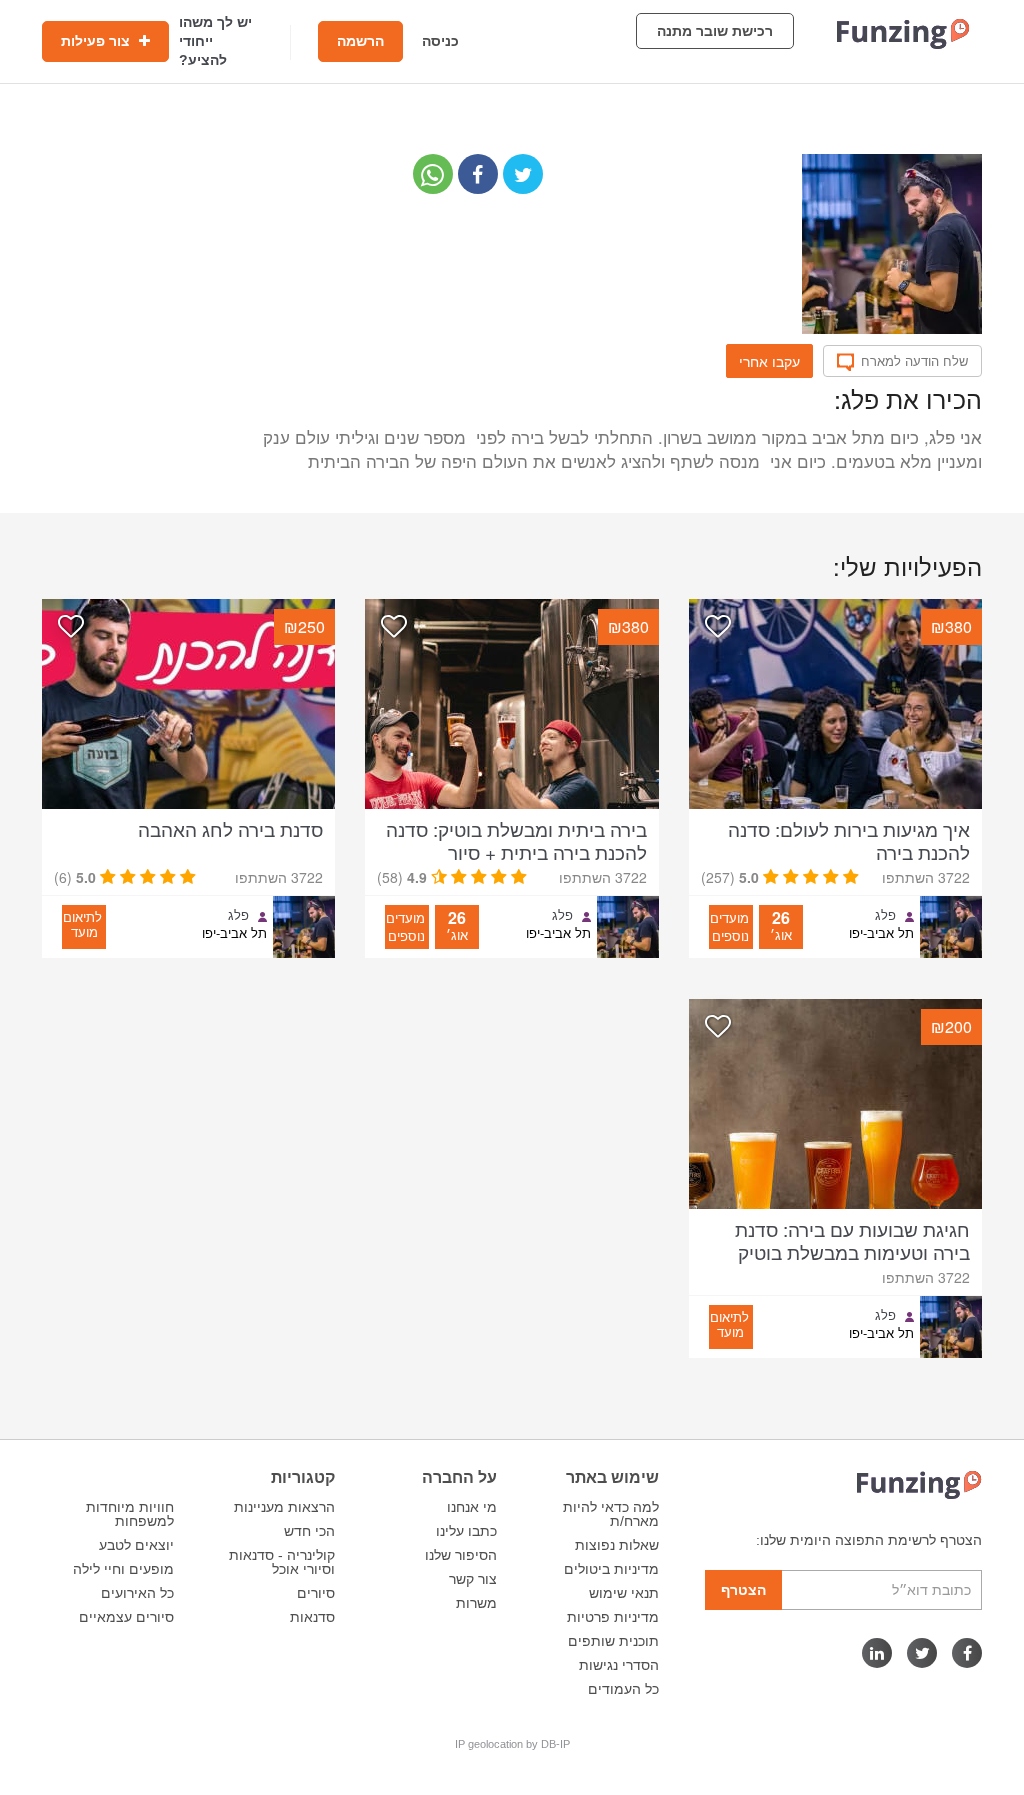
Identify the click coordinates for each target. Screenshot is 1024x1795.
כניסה (440, 41)
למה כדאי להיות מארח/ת (611, 1514)
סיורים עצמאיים (126, 1617)
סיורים (316, 1593)
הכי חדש (309, 1531)
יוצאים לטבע (136, 1545)
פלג (885, 915)
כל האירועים (137, 1593)
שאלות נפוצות (617, 1545)
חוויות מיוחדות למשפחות (130, 1514)
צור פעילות (97, 41)
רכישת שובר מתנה (715, 31)
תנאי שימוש (624, 1593)
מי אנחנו (472, 1507)
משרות (476, 1603)
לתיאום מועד (82, 924)
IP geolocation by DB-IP (512, 1744)
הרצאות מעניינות (284, 1507)
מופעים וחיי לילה (123, 1569)
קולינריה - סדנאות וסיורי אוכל (282, 1562)
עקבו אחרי (769, 361)
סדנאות (312, 1617)
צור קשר (473, 1579)
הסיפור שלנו (461, 1555)
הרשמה (360, 41)
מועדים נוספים (729, 926)
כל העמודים (623, 1689)
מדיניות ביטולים (611, 1569)
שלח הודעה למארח (914, 361)
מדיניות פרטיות (613, 1617)
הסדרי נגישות (619, 1665)
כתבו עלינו (466, 1531)
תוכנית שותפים (613, 1641)
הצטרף (743, 1590)
